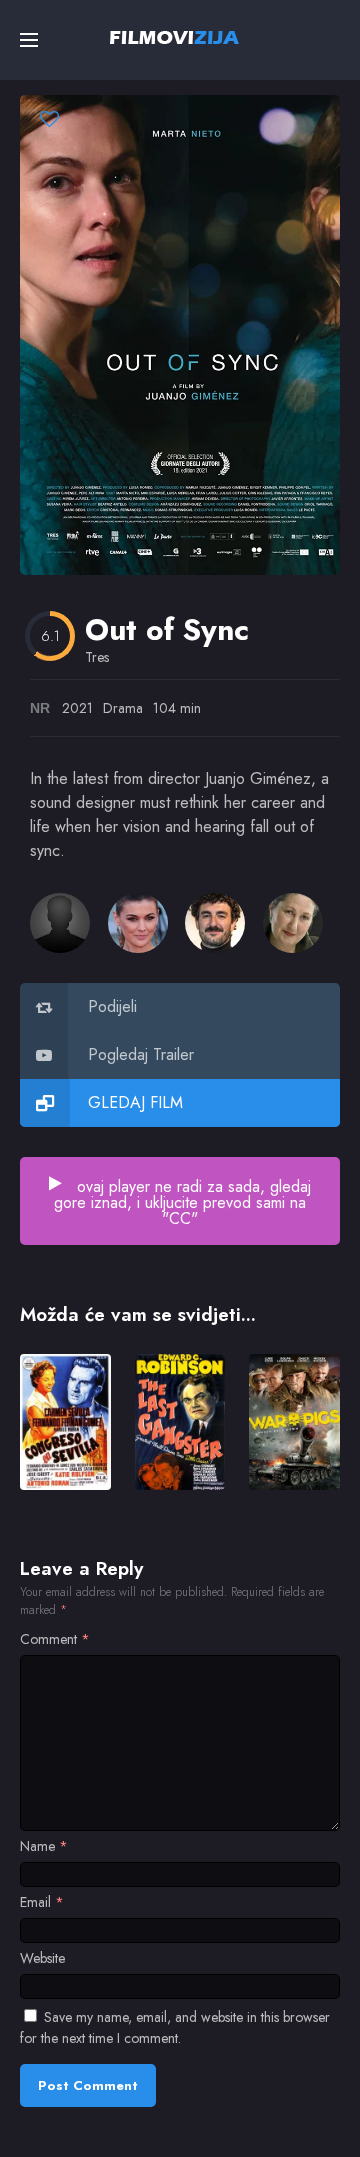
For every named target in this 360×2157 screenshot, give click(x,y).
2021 (77, 708)
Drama (123, 708)
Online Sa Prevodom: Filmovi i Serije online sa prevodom (174, 37)
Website (42, 1958)
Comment (55, 1639)
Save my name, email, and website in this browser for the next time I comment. (175, 2027)
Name (44, 1846)
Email (42, 1902)
